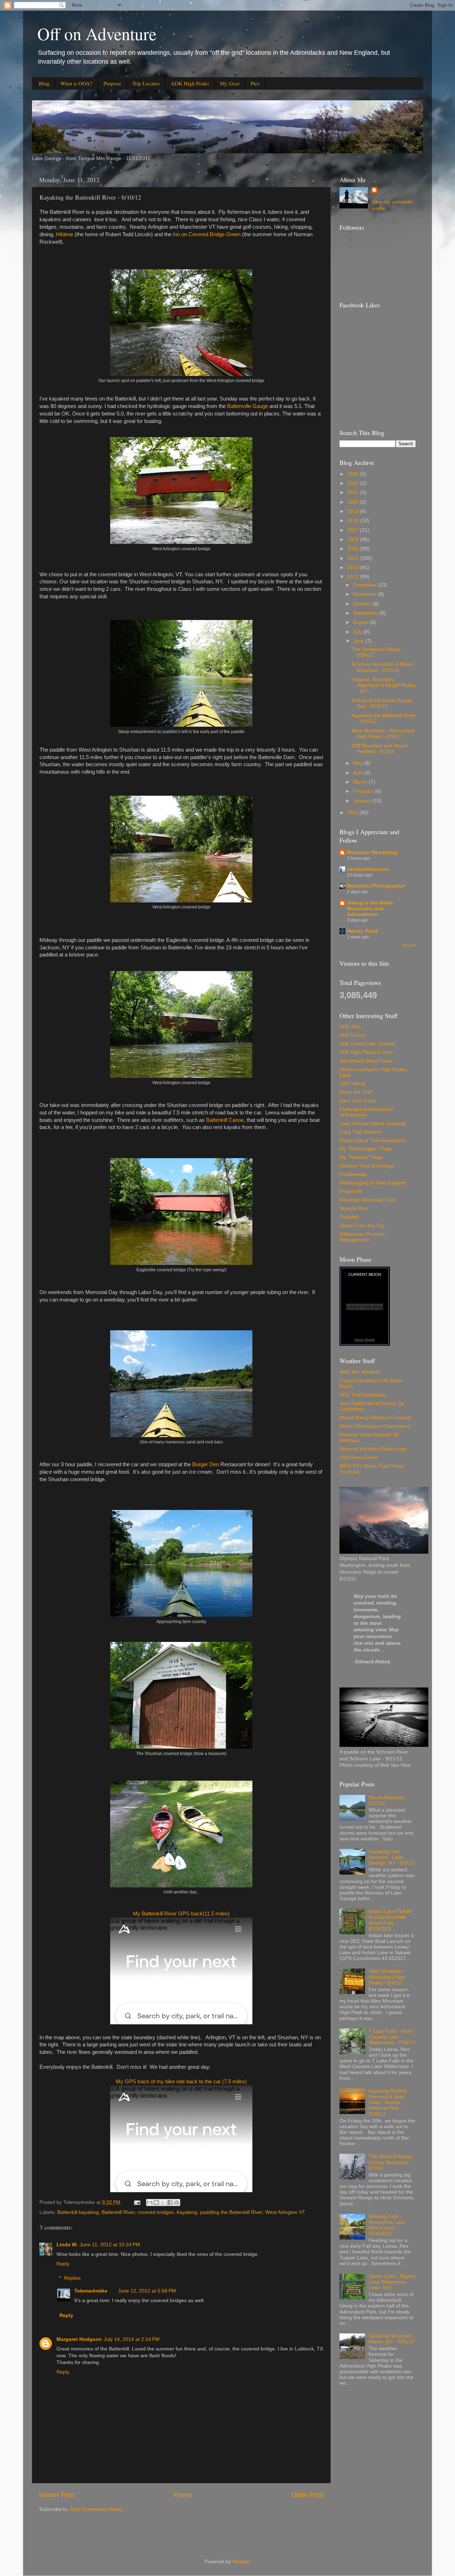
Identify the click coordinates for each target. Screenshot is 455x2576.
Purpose (112, 83)
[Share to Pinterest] (177, 2203)
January (363, 801)
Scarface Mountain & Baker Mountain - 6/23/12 (382, 667)
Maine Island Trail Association (373, 1141)
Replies (72, 2278)
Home (183, 2495)
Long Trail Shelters (361, 1132)
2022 (354, 483)
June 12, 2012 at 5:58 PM (147, 2291)
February (364, 791)
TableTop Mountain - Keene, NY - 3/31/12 (392, 2339)
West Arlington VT (285, 2212)
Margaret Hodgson (79, 2339)
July (358, 632)
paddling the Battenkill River (231, 2212)
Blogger (241, 2562)
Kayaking (187, 2212)
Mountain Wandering (372, 852)
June (359, 641)
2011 (353, 813)
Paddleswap (353, 1174)
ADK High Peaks (190, 83)
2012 (354, 577)
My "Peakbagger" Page (366, 1149)
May (358, 763)
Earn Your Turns (358, 1101)
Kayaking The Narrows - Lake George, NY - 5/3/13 (391, 1857)
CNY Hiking (352, 1084)
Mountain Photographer (376, 886)
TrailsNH (349, 1217)
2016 (354, 539)
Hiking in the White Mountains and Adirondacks (370, 909)
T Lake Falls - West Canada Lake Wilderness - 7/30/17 (392, 2037)
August (362, 622)
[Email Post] (137, 2202)
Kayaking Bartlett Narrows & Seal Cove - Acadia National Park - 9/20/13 (388, 2103)
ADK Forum (353, 1035)
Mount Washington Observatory (375, 1426)
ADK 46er (350, 1027)
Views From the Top (362, 1226)
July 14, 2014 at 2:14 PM (132, 2339)
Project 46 (351, 1191)
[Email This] (150, 2203)
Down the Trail (356, 1092)
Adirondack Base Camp (366, 1061)
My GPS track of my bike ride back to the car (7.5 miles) (181, 2082)
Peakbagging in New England (373, 1183)
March (361, 782)
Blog (44, 83)
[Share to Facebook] (170, 2203)
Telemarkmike (91, 2291)
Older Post (307, 2495)
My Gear (230, 83)
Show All (409, 945)
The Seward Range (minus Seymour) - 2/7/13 (390, 2162)
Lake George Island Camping (373, 1123)
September (366, 613)
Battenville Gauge (248, 406)
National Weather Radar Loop (373, 1449)
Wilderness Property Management (362, 1237)
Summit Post (354, 1209)
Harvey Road (362, 931)
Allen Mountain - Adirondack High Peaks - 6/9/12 (383, 734)
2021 (354, 492)
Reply (63, 2264)
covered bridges (156, 2212)
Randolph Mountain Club (367, 1200)
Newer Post (57, 2495)
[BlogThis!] (156, 2203)
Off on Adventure (97, 33)
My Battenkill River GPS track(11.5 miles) (181, 1914)
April (359, 773)
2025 (354, 474)
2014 (354, 558)
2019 (354, 511)
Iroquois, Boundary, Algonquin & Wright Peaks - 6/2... (383, 685)
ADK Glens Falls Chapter (368, 1044)
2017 (354, 530)
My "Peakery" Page (361, 1157)
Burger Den (206, 1464)
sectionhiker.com (368, 869)
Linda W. (67, 2245)
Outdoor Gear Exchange (367, 1166)
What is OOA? (76, 83)
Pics (255, 83)
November (365, 594)
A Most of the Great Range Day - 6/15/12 (382, 703)
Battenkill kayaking (78, 2212)
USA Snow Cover (359, 1457)
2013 (354, 568)
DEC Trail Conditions (363, 1395)
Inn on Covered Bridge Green (207, 234)
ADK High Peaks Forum (366, 1052)
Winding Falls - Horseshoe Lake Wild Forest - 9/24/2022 (387, 2225)
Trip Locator (146, 83)
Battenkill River (118, 2212)
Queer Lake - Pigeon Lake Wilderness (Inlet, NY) (392, 2282)
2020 (354, 502)
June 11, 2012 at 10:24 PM (110, 2245)
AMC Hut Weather (360, 1372)
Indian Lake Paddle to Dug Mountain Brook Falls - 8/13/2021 (390, 1920)
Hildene (65, 234)
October (363, 604)
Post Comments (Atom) (96, 2509)
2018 (354, 521)
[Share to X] (163, 2203)
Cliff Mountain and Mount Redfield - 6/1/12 (380, 749)
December (365, 585)
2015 (354, 549)
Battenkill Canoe (225, 1120)
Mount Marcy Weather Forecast (375, 1418)
